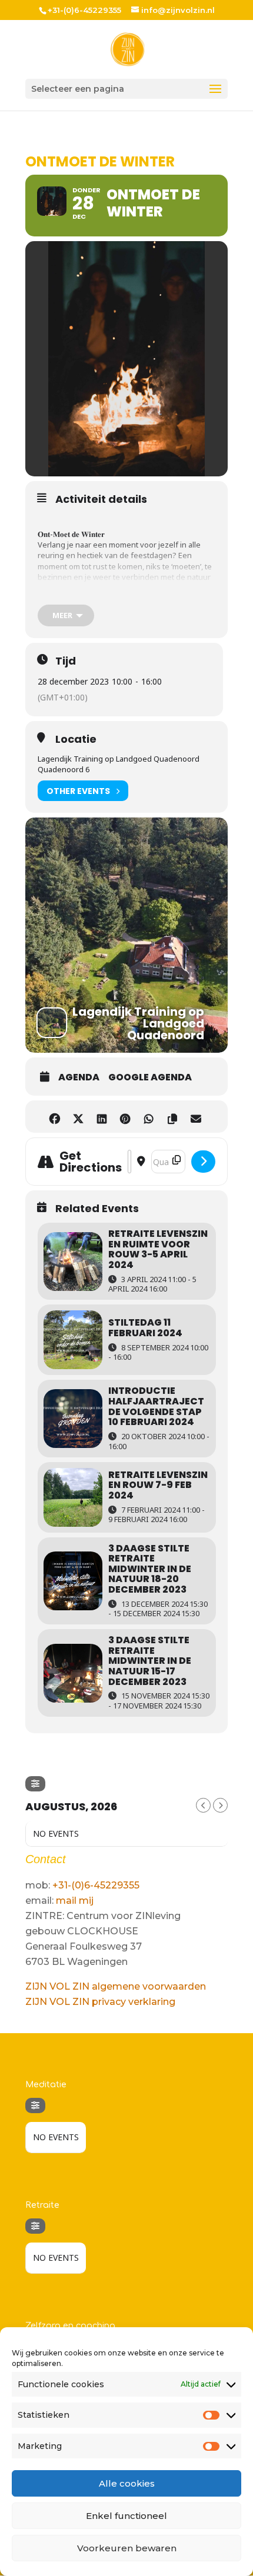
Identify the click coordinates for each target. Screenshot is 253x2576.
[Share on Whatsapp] (149, 1117)
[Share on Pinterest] (125, 1117)
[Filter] (35, 1784)
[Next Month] (220, 1805)
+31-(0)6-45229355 (96, 1885)
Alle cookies (127, 2483)
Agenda (79, 1077)
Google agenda (150, 1077)
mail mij (75, 1901)
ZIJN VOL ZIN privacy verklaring (100, 2002)
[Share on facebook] (54, 1117)
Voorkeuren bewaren (127, 2548)
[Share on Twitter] (78, 1117)
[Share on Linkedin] (101, 1117)
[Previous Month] (203, 1805)
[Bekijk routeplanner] (203, 1162)
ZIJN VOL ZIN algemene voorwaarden (116, 1986)
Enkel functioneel (126, 2516)
